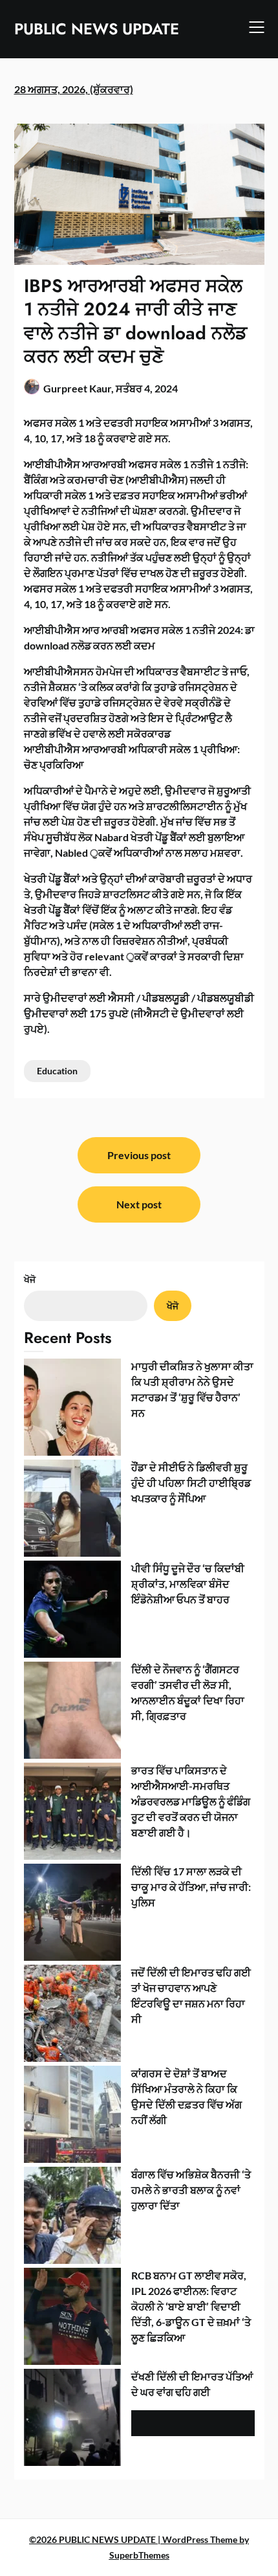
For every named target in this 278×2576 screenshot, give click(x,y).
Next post (139, 1204)
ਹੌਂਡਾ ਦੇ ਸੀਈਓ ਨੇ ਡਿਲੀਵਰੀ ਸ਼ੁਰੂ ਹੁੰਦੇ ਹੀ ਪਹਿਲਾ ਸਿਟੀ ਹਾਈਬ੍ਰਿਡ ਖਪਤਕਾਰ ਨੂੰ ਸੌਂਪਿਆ (191, 1483)
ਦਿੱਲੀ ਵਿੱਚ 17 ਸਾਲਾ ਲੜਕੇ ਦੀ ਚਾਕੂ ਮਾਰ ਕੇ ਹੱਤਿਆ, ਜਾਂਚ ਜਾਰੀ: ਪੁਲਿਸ (191, 1887)
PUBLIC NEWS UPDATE (97, 29)
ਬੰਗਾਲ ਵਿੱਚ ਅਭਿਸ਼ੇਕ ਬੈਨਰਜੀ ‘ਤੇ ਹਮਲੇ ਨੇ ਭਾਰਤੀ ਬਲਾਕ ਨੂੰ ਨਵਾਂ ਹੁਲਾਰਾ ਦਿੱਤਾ (191, 2190)
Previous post (139, 1155)
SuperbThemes (139, 2555)
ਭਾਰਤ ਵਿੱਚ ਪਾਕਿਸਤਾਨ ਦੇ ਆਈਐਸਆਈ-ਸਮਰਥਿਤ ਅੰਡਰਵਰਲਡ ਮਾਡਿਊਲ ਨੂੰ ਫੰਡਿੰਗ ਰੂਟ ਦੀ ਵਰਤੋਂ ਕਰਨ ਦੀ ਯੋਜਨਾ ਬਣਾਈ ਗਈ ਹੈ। (191, 1801)
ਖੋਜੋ (30, 1279)
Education (57, 1071)
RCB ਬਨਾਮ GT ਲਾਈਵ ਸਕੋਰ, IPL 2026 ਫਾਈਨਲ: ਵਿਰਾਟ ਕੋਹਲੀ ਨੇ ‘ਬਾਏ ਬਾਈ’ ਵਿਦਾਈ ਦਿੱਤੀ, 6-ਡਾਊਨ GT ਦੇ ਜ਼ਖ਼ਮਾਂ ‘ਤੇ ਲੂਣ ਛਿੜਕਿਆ (191, 2306)
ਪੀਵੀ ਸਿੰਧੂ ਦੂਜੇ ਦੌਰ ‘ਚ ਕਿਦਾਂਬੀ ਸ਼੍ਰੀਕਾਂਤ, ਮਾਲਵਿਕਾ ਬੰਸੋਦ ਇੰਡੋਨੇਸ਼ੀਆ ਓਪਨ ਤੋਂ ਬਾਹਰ (188, 1584)
